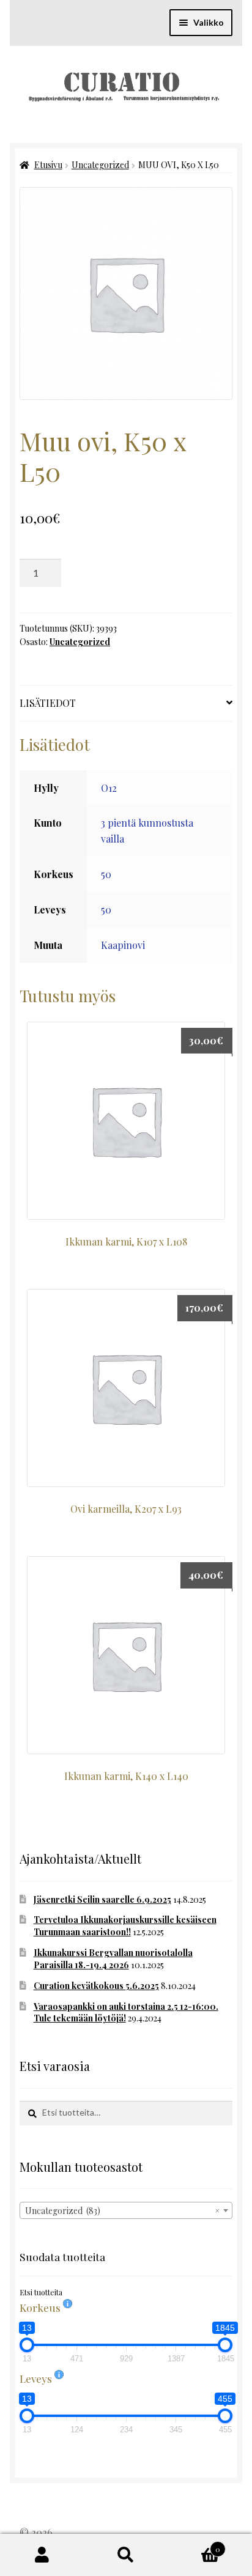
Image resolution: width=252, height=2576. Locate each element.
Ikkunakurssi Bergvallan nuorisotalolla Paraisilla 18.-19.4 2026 (113, 1959)
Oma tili (42, 2555)
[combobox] (126, 2210)
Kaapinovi (123, 945)
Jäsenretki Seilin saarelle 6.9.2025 (102, 1899)
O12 (109, 788)
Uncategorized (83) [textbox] (122, 2211)
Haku (126, 2555)
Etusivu (48, 165)
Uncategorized (100, 165)
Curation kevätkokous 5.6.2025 (96, 1986)
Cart (195, 2545)
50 (106, 874)
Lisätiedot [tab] (48, 703)
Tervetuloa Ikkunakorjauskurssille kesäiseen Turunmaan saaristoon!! (125, 1926)
